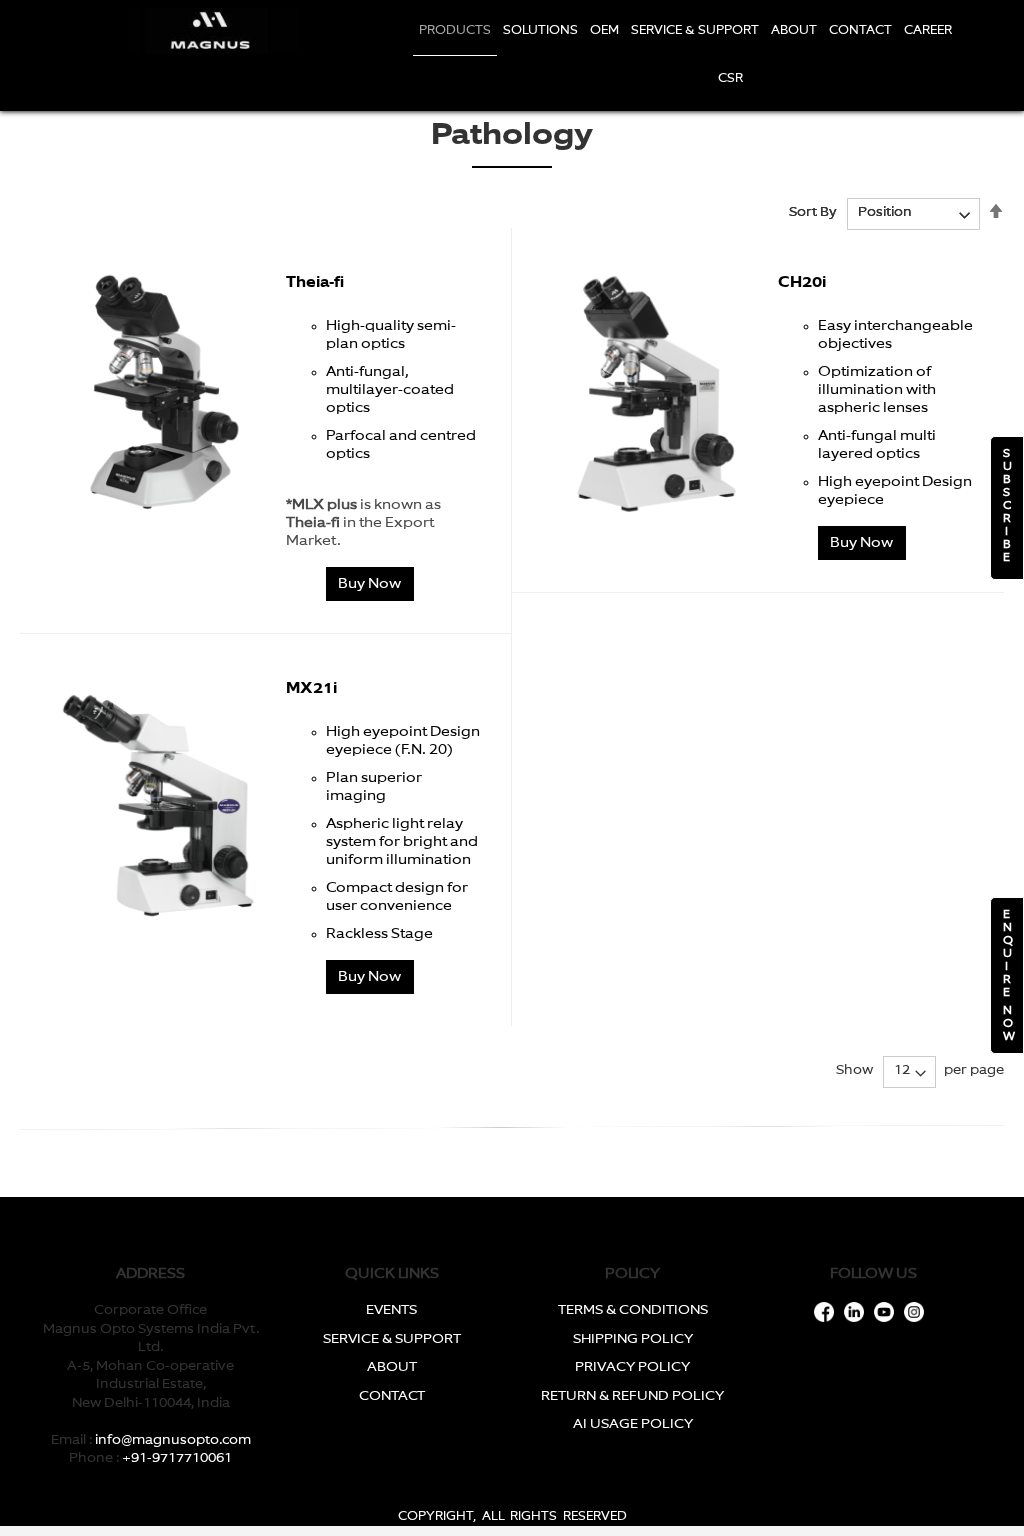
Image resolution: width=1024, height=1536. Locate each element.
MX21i (311, 688)
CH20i (802, 282)
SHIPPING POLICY (633, 1339)
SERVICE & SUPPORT (392, 1339)
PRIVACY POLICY (632, 1367)
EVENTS (391, 1310)
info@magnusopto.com (173, 1440)
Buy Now (369, 584)
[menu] (685, 55)
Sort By (813, 212)
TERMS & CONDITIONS (633, 1310)
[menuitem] (455, 32)
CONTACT (392, 1396)
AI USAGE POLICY (633, 1424)
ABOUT (392, 1367)
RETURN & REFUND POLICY (632, 1396)
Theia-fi (315, 282)
